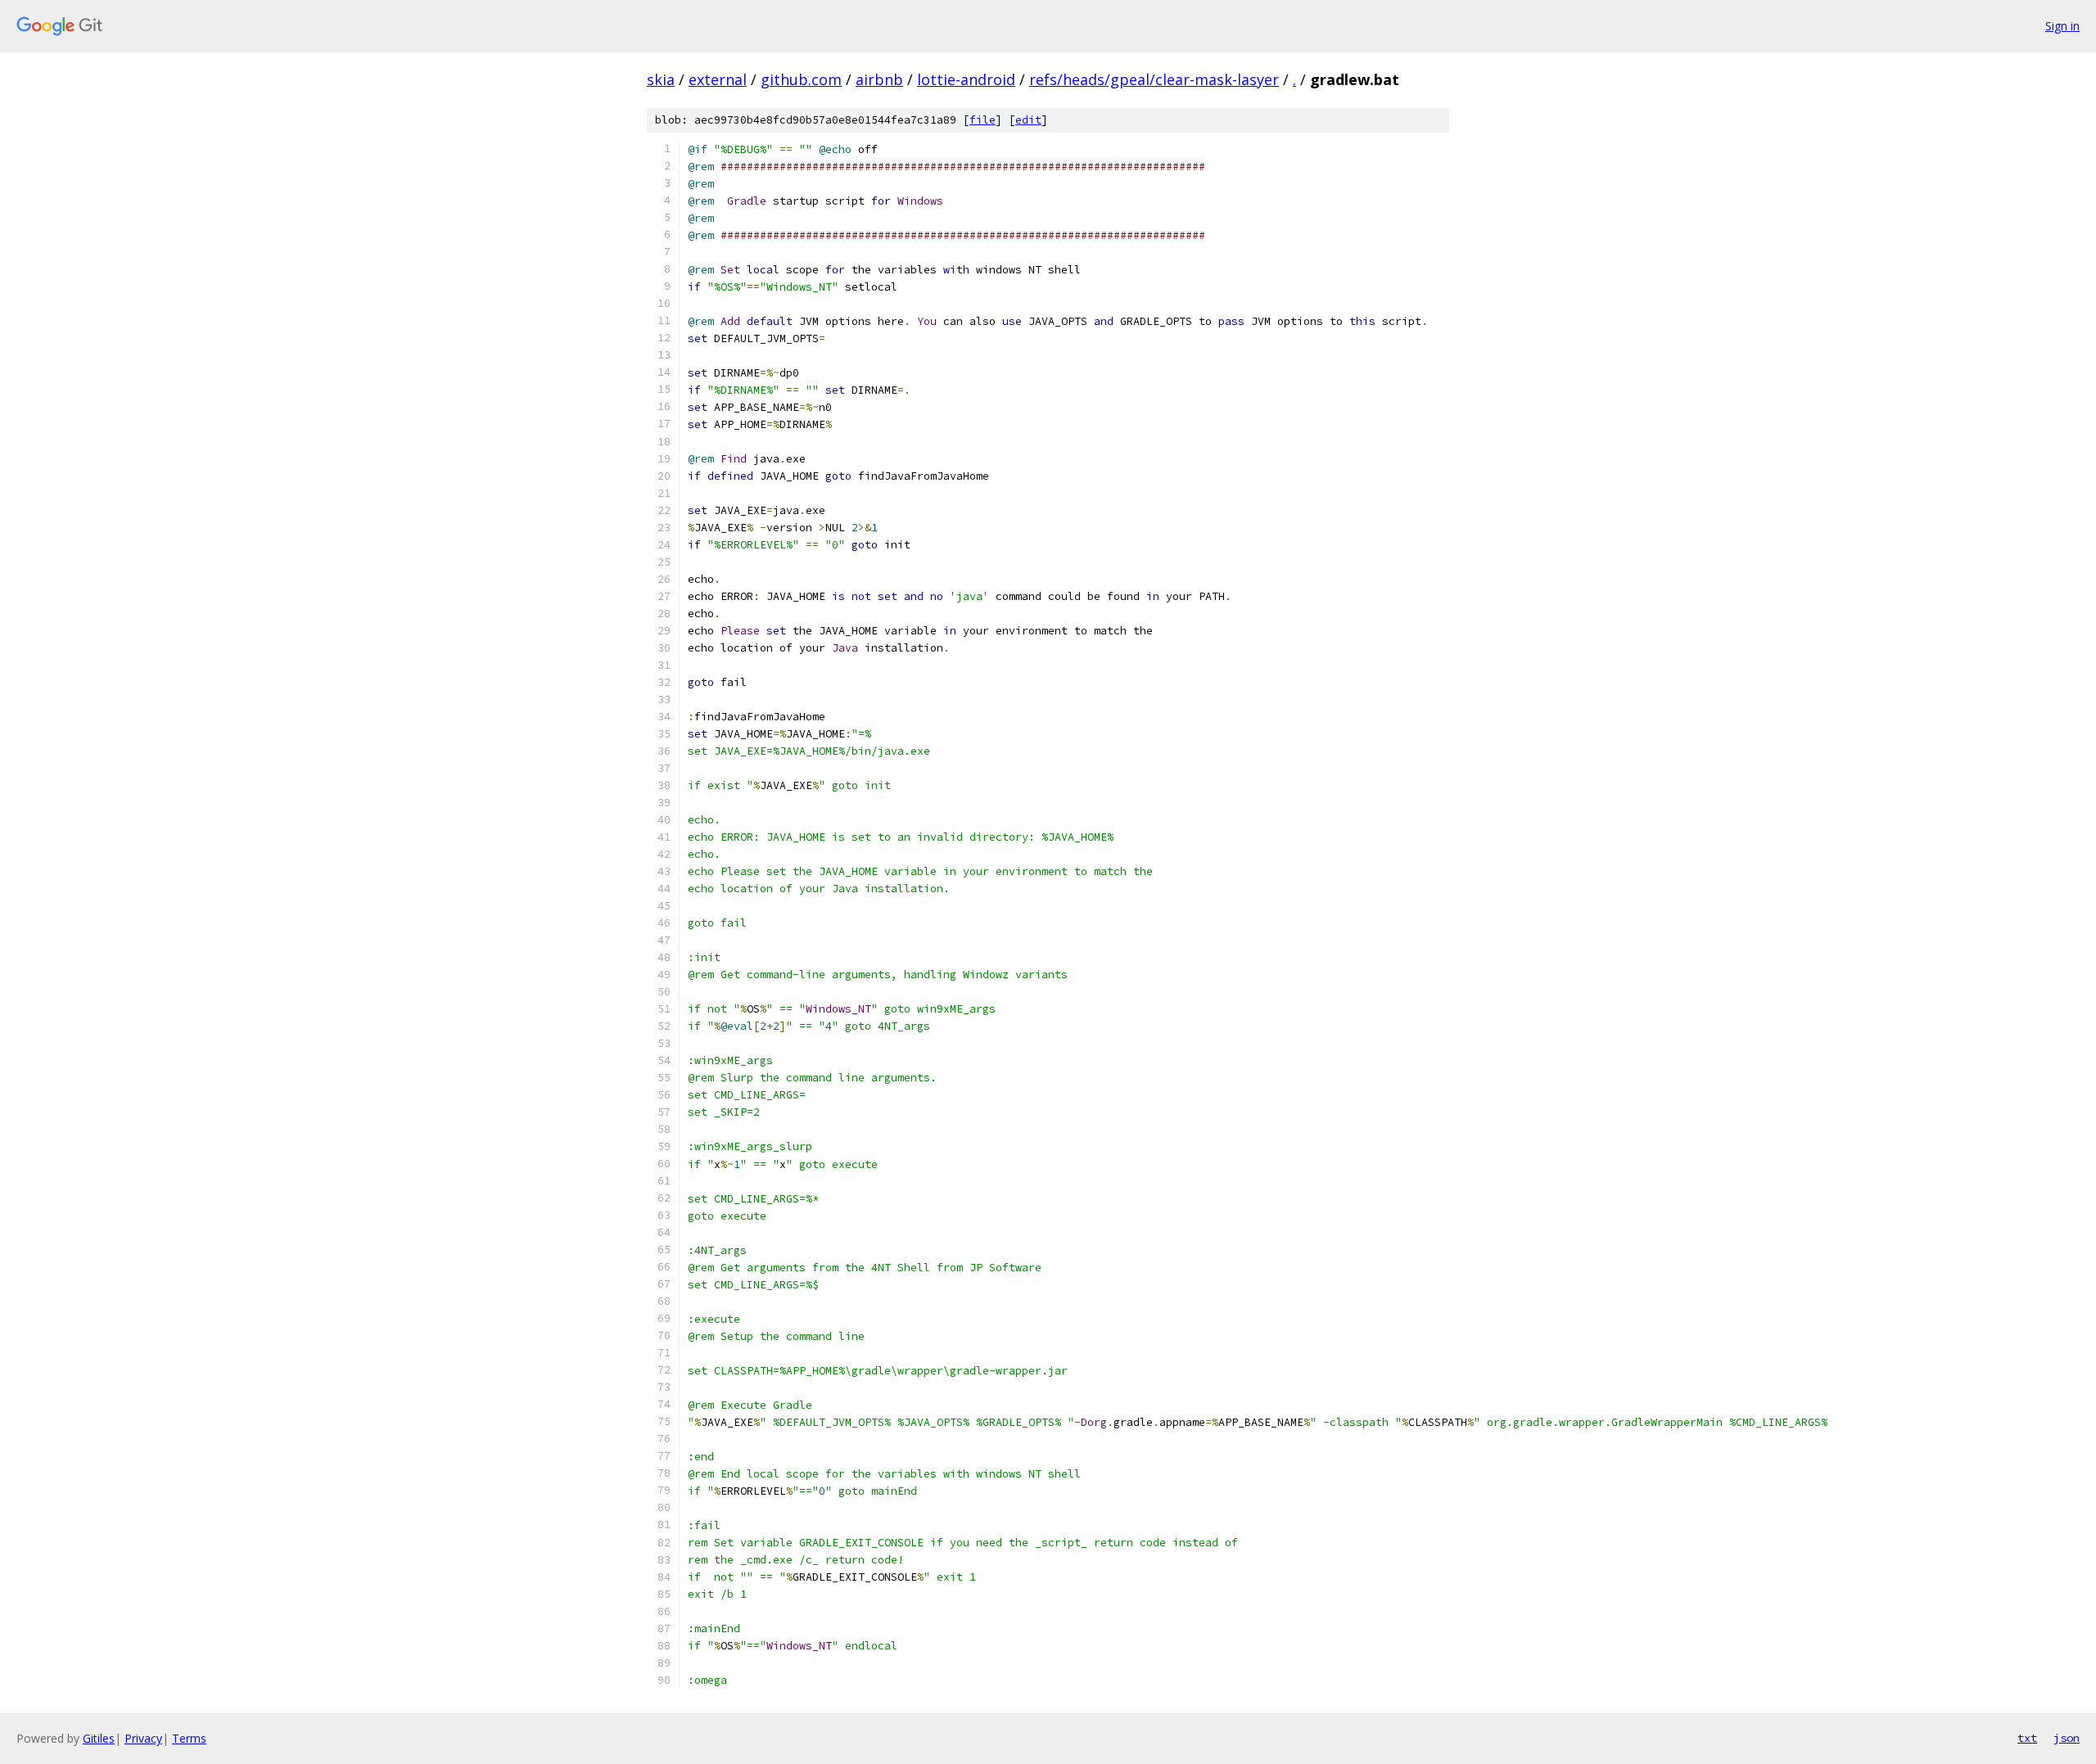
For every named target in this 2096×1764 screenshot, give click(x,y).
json (2067, 1738)
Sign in (2062, 26)
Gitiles (99, 1738)
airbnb (879, 79)
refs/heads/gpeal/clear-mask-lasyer (1154, 79)
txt (2027, 1738)
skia (661, 79)
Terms (189, 1738)
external (718, 79)
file (982, 120)
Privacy (143, 1738)
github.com (801, 79)
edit (1028, 120)
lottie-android (966, 79)
